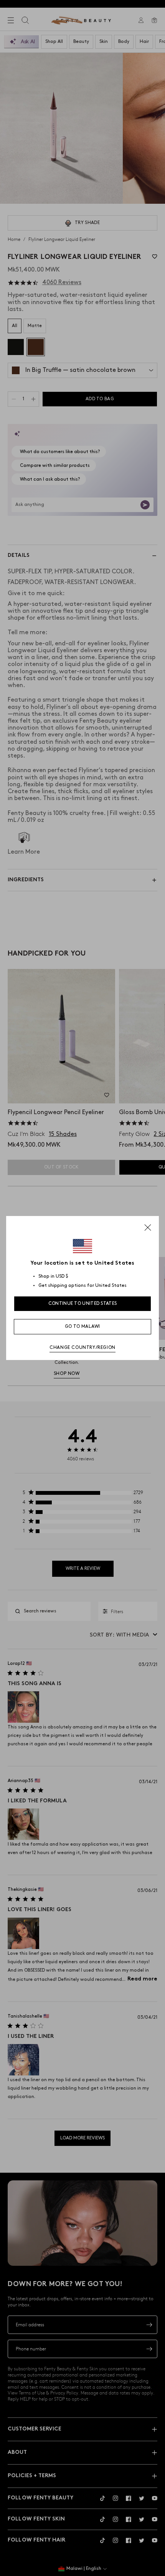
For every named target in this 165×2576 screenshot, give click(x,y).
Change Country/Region (82, 1348)
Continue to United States (83, 1304)
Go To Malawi (82, 1326)
